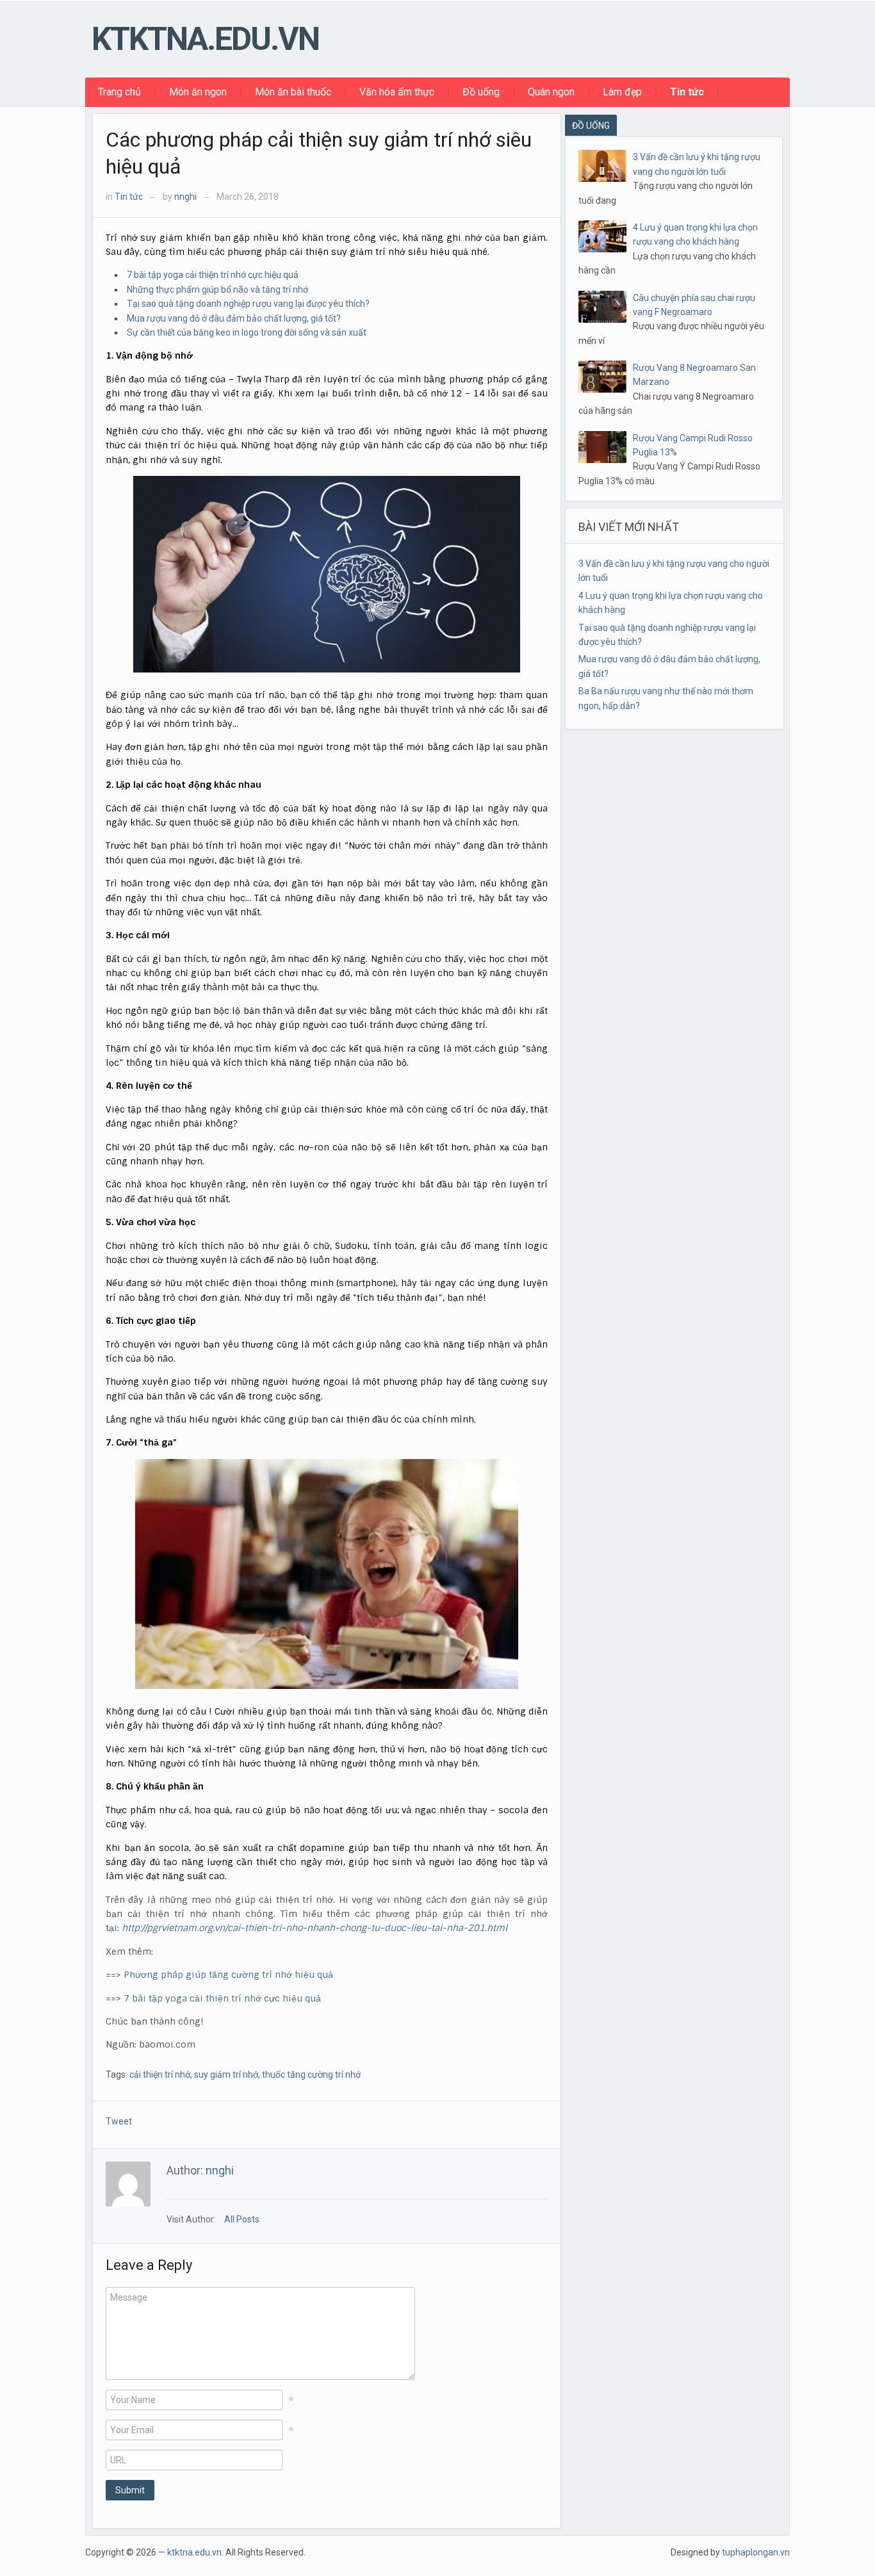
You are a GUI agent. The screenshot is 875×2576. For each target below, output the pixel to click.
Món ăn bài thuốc (293, 92)
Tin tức (687, 92)
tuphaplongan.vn (756, 2552)
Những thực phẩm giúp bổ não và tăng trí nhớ (217, 289)
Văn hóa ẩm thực (397, 92)
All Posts (242, 2219)
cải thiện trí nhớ (160, 2075)
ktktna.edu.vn (205, 39)
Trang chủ (119, 92)
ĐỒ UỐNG (591, 126)
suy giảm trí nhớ (226, 2075)
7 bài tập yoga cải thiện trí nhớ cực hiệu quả (213, 275)
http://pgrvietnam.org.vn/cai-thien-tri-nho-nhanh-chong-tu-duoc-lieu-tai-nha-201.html (315, 1928)
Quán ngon (551, 92)
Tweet (119, 2121)
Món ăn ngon (198, 92)
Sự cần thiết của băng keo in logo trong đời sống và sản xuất (247, 332)
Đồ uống (481, 92)
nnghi (185, 197)
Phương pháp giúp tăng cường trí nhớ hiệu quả (228, 1975)
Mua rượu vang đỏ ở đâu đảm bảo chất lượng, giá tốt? (234, 318)
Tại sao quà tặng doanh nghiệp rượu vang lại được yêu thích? (248, 304)
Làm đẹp (622, 92)
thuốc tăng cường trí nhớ (311, 2075)
